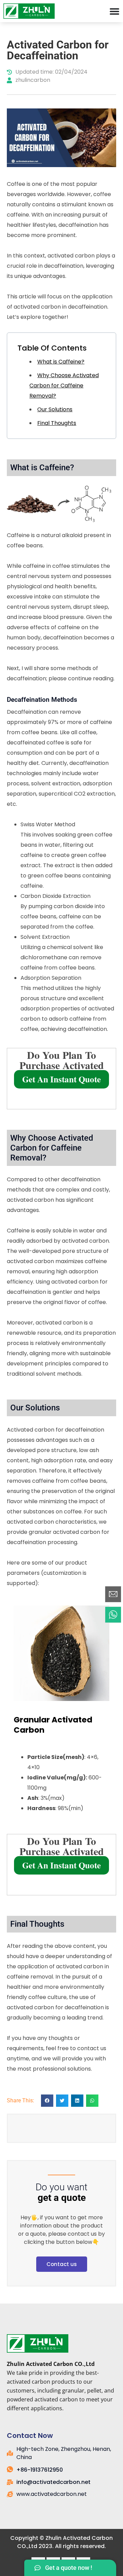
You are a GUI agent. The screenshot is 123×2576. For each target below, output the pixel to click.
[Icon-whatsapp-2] (113, 1615)
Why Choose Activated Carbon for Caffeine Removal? (64, 386)
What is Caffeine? (61, 362)
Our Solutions (55, 409)
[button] (47, 2101)
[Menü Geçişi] (114, 11)
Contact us (62, 2264)
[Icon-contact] (113, 1594)
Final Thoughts (57, 423)
